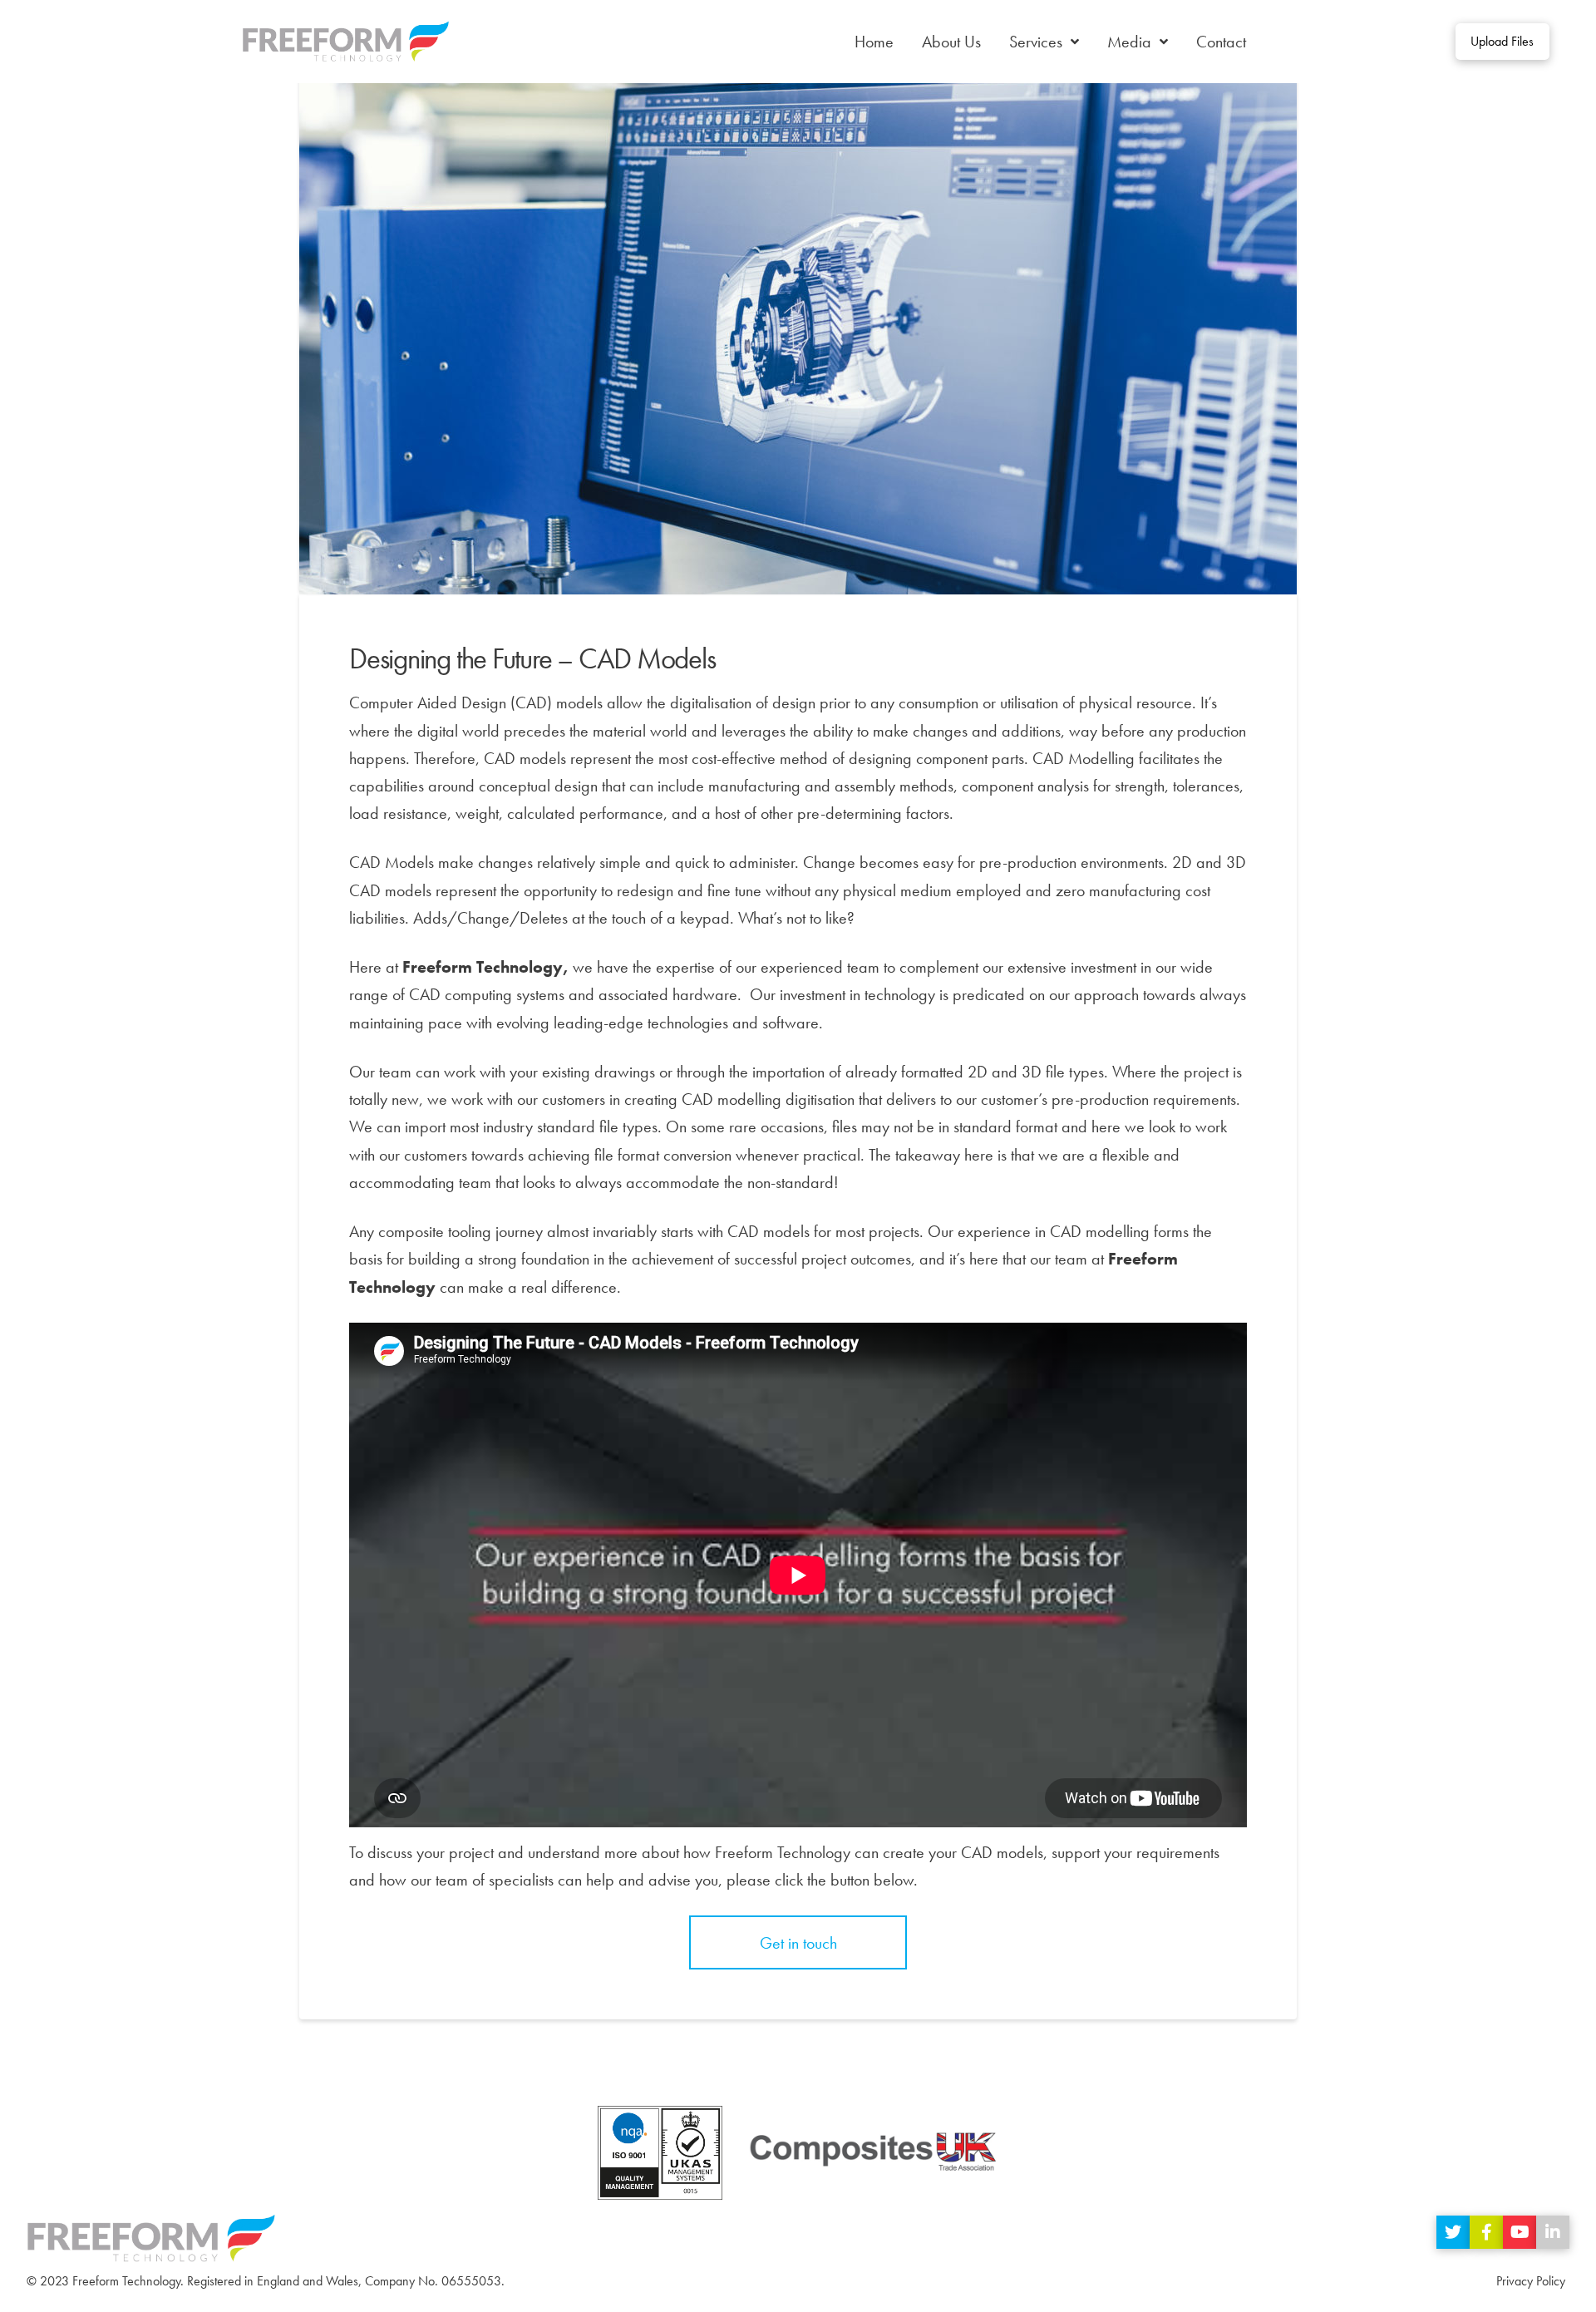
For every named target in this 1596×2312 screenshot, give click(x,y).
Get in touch (798, 1943)
